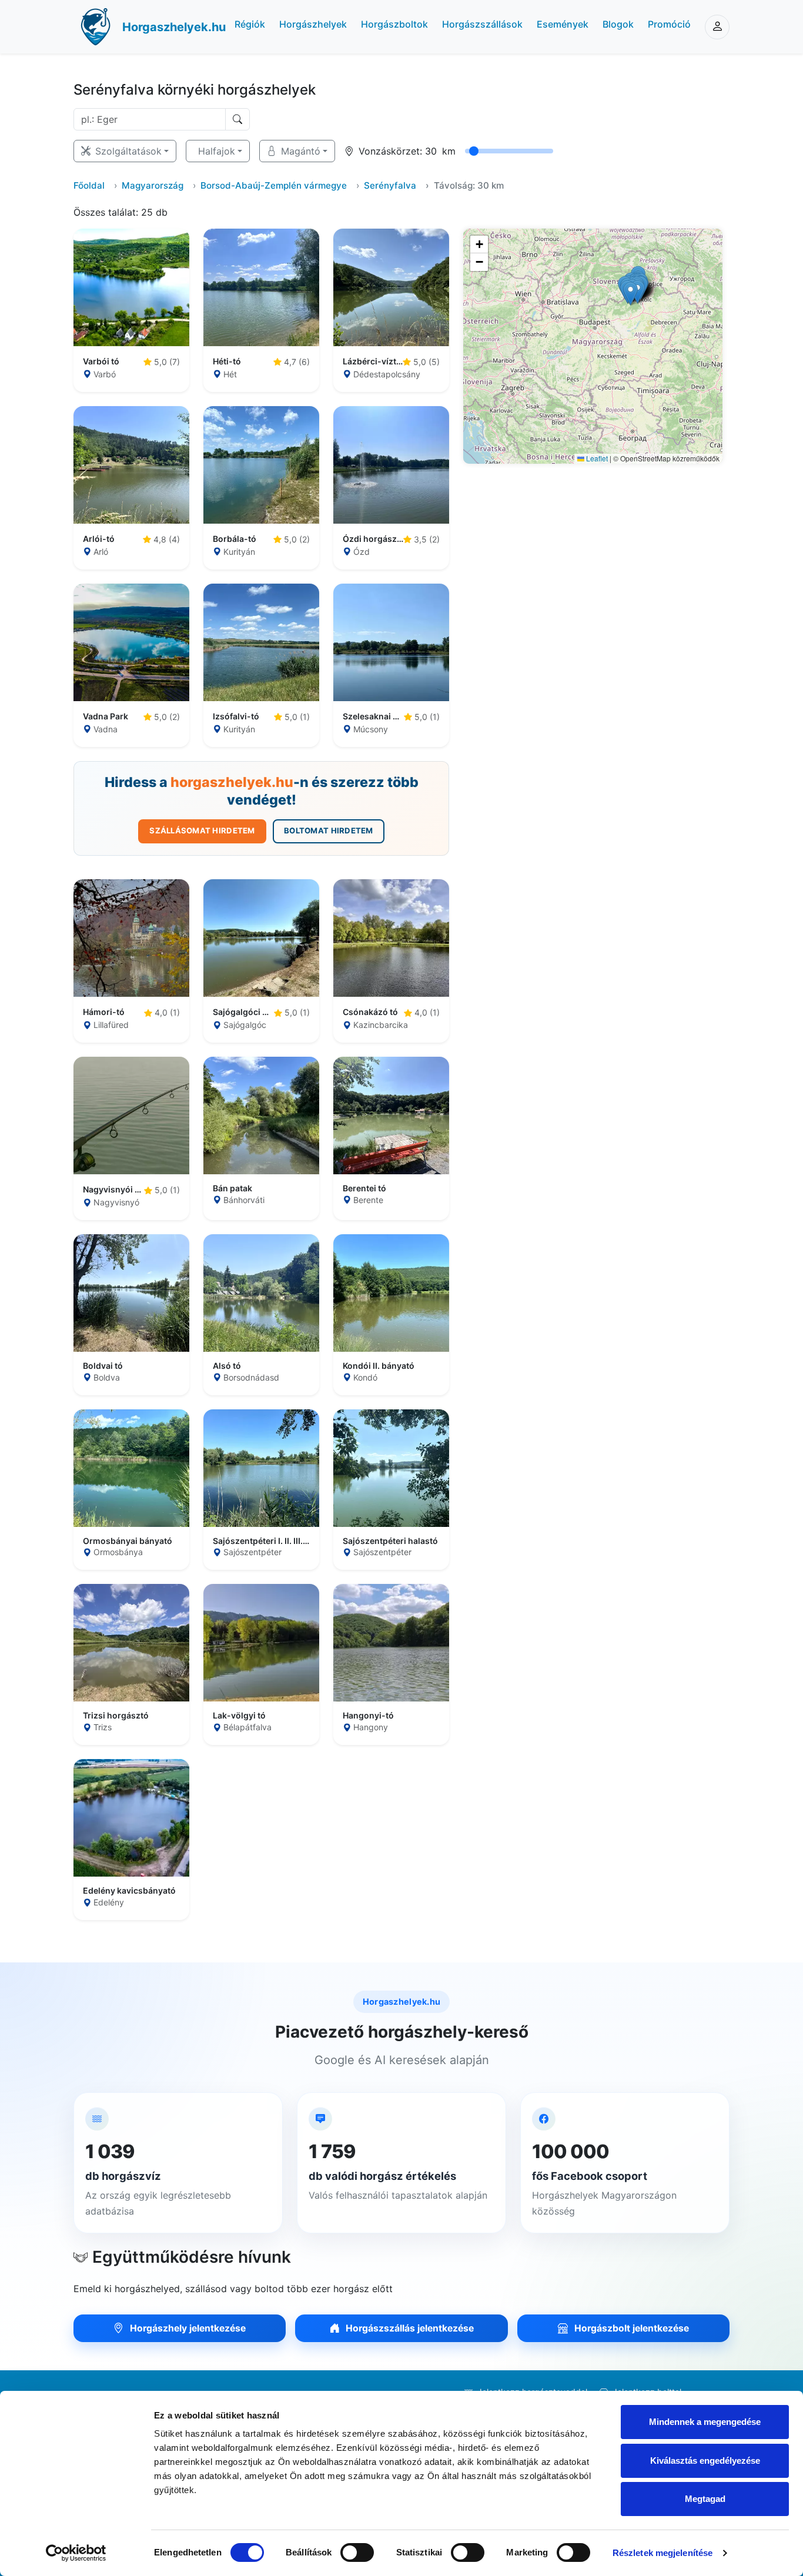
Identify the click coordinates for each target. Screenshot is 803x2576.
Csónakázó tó (370, 1012)
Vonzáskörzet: (390, 151)
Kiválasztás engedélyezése (705, 2461)
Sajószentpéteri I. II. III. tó (261, 1541)
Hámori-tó (104, 1012)
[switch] (357, 2552)
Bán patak (232, 1188)
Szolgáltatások (128, 151)
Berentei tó (364, 1188)
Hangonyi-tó (368, 1716)
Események (563, 24)
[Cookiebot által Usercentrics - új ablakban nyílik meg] (76, 2553)
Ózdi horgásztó (373, 539)
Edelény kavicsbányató (129, 1891)
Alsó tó (227, 1366)
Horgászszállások (482, 24)
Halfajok (217, 151)
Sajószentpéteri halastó (390, 1541)
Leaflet (596, 458)
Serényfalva (390, 185)
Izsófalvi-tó (236, 716)
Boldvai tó (103, 1366)
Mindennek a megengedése (705, 2422)
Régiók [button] (250, 24)
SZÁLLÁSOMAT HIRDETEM (202, 830)
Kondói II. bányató (379, 1366)
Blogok (618, 24)
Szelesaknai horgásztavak (373, 716)
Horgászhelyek (313, 24)
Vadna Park (106, 716)
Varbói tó (101, 361)
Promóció (669, 24)
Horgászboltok (394, 24)
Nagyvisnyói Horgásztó (113, 1190)
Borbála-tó (235, 539)
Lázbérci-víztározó (373, 361)
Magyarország (153, 185)
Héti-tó (227, 361)
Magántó (301, 151)
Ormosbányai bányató (128, 1541)
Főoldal (89, 185)
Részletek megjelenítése (663, 2553)
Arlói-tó (99, 539)
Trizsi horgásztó (116, 1716)
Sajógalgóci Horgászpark (243, 1012)
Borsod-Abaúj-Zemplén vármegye (274, 185)
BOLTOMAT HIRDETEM (328, 830)
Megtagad (705, 2499)
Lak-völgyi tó (239, 1716)
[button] (630, 294)
